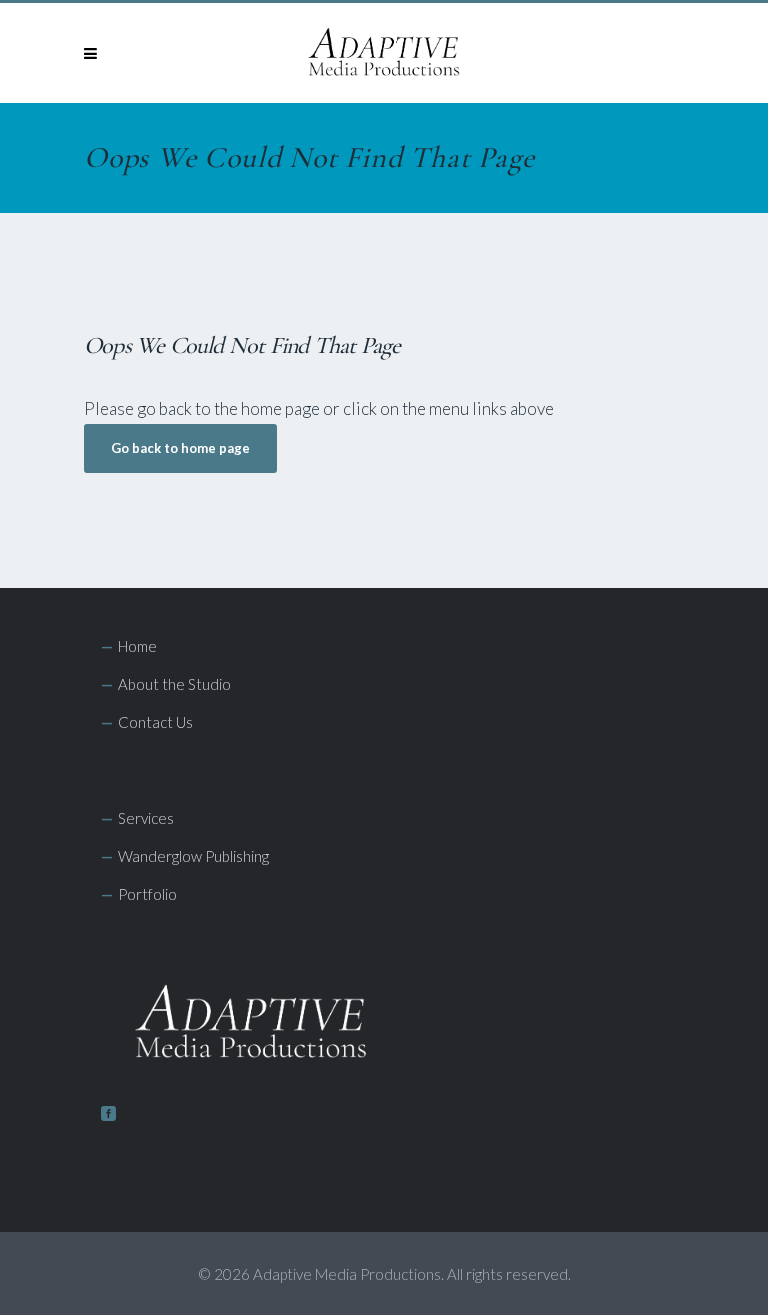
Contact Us (155, 722)
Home (137, 646)
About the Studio (174, 684)
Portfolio (147, 894)
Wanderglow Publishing (193, 856)
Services (146, 818)
